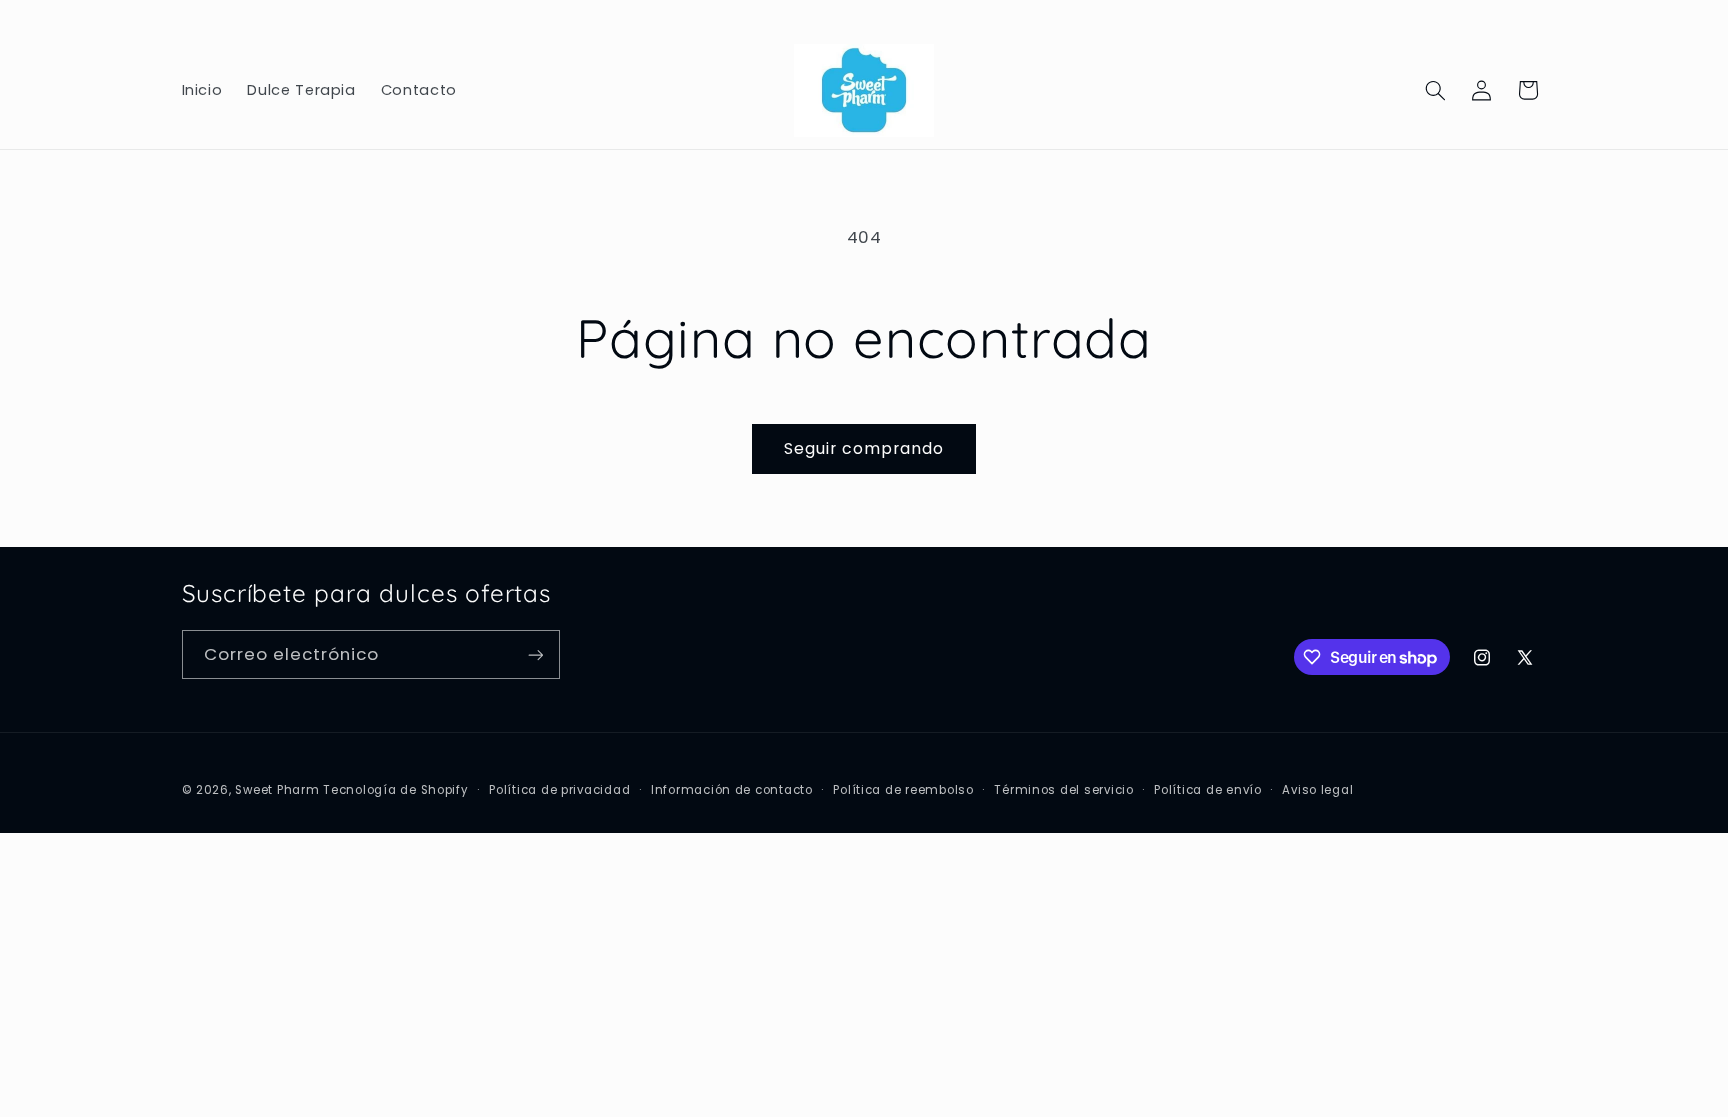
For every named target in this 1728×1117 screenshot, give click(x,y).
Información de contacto (732, 790)
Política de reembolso (903, 790)
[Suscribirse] (535, 654)
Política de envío (1208, 790)
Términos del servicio (1063, 790)
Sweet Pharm (277, 790)
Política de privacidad (559, 790)
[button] (1435, 90)
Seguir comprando (864, 448)
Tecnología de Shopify (395, 790)
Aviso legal (1317, 790)
